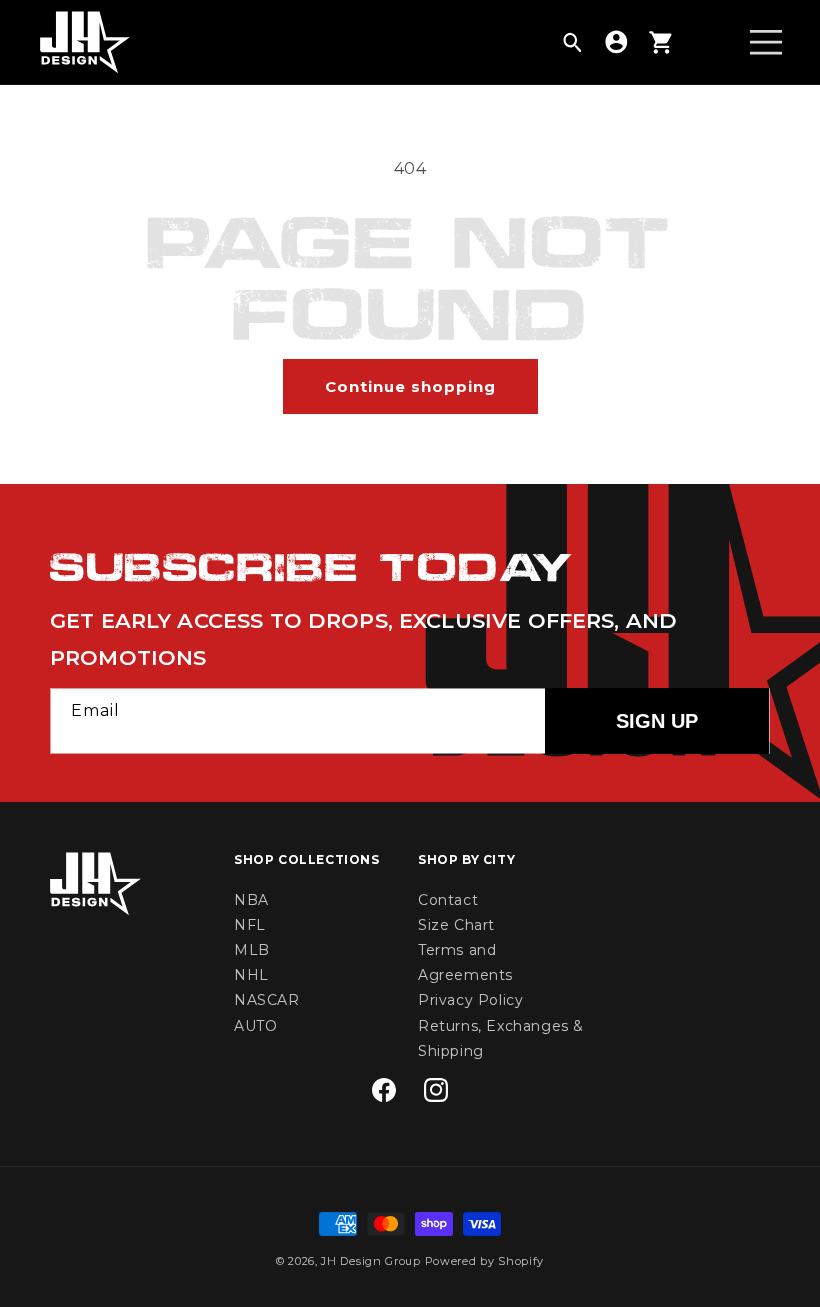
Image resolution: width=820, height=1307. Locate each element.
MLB (252, 950)
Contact (448, 900)
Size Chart (456, 925)
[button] (572, 42)
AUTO (255, 1026)
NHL (251, 975)
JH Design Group (371, 1261)
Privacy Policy (470, 1000)
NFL (250, 925)
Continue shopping (410, 386)
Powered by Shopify (485, 1261)
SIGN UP (657, 721)
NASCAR (267, 1000)
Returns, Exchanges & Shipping (501, 1038)
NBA (251, 900)
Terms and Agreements (465, 962)
